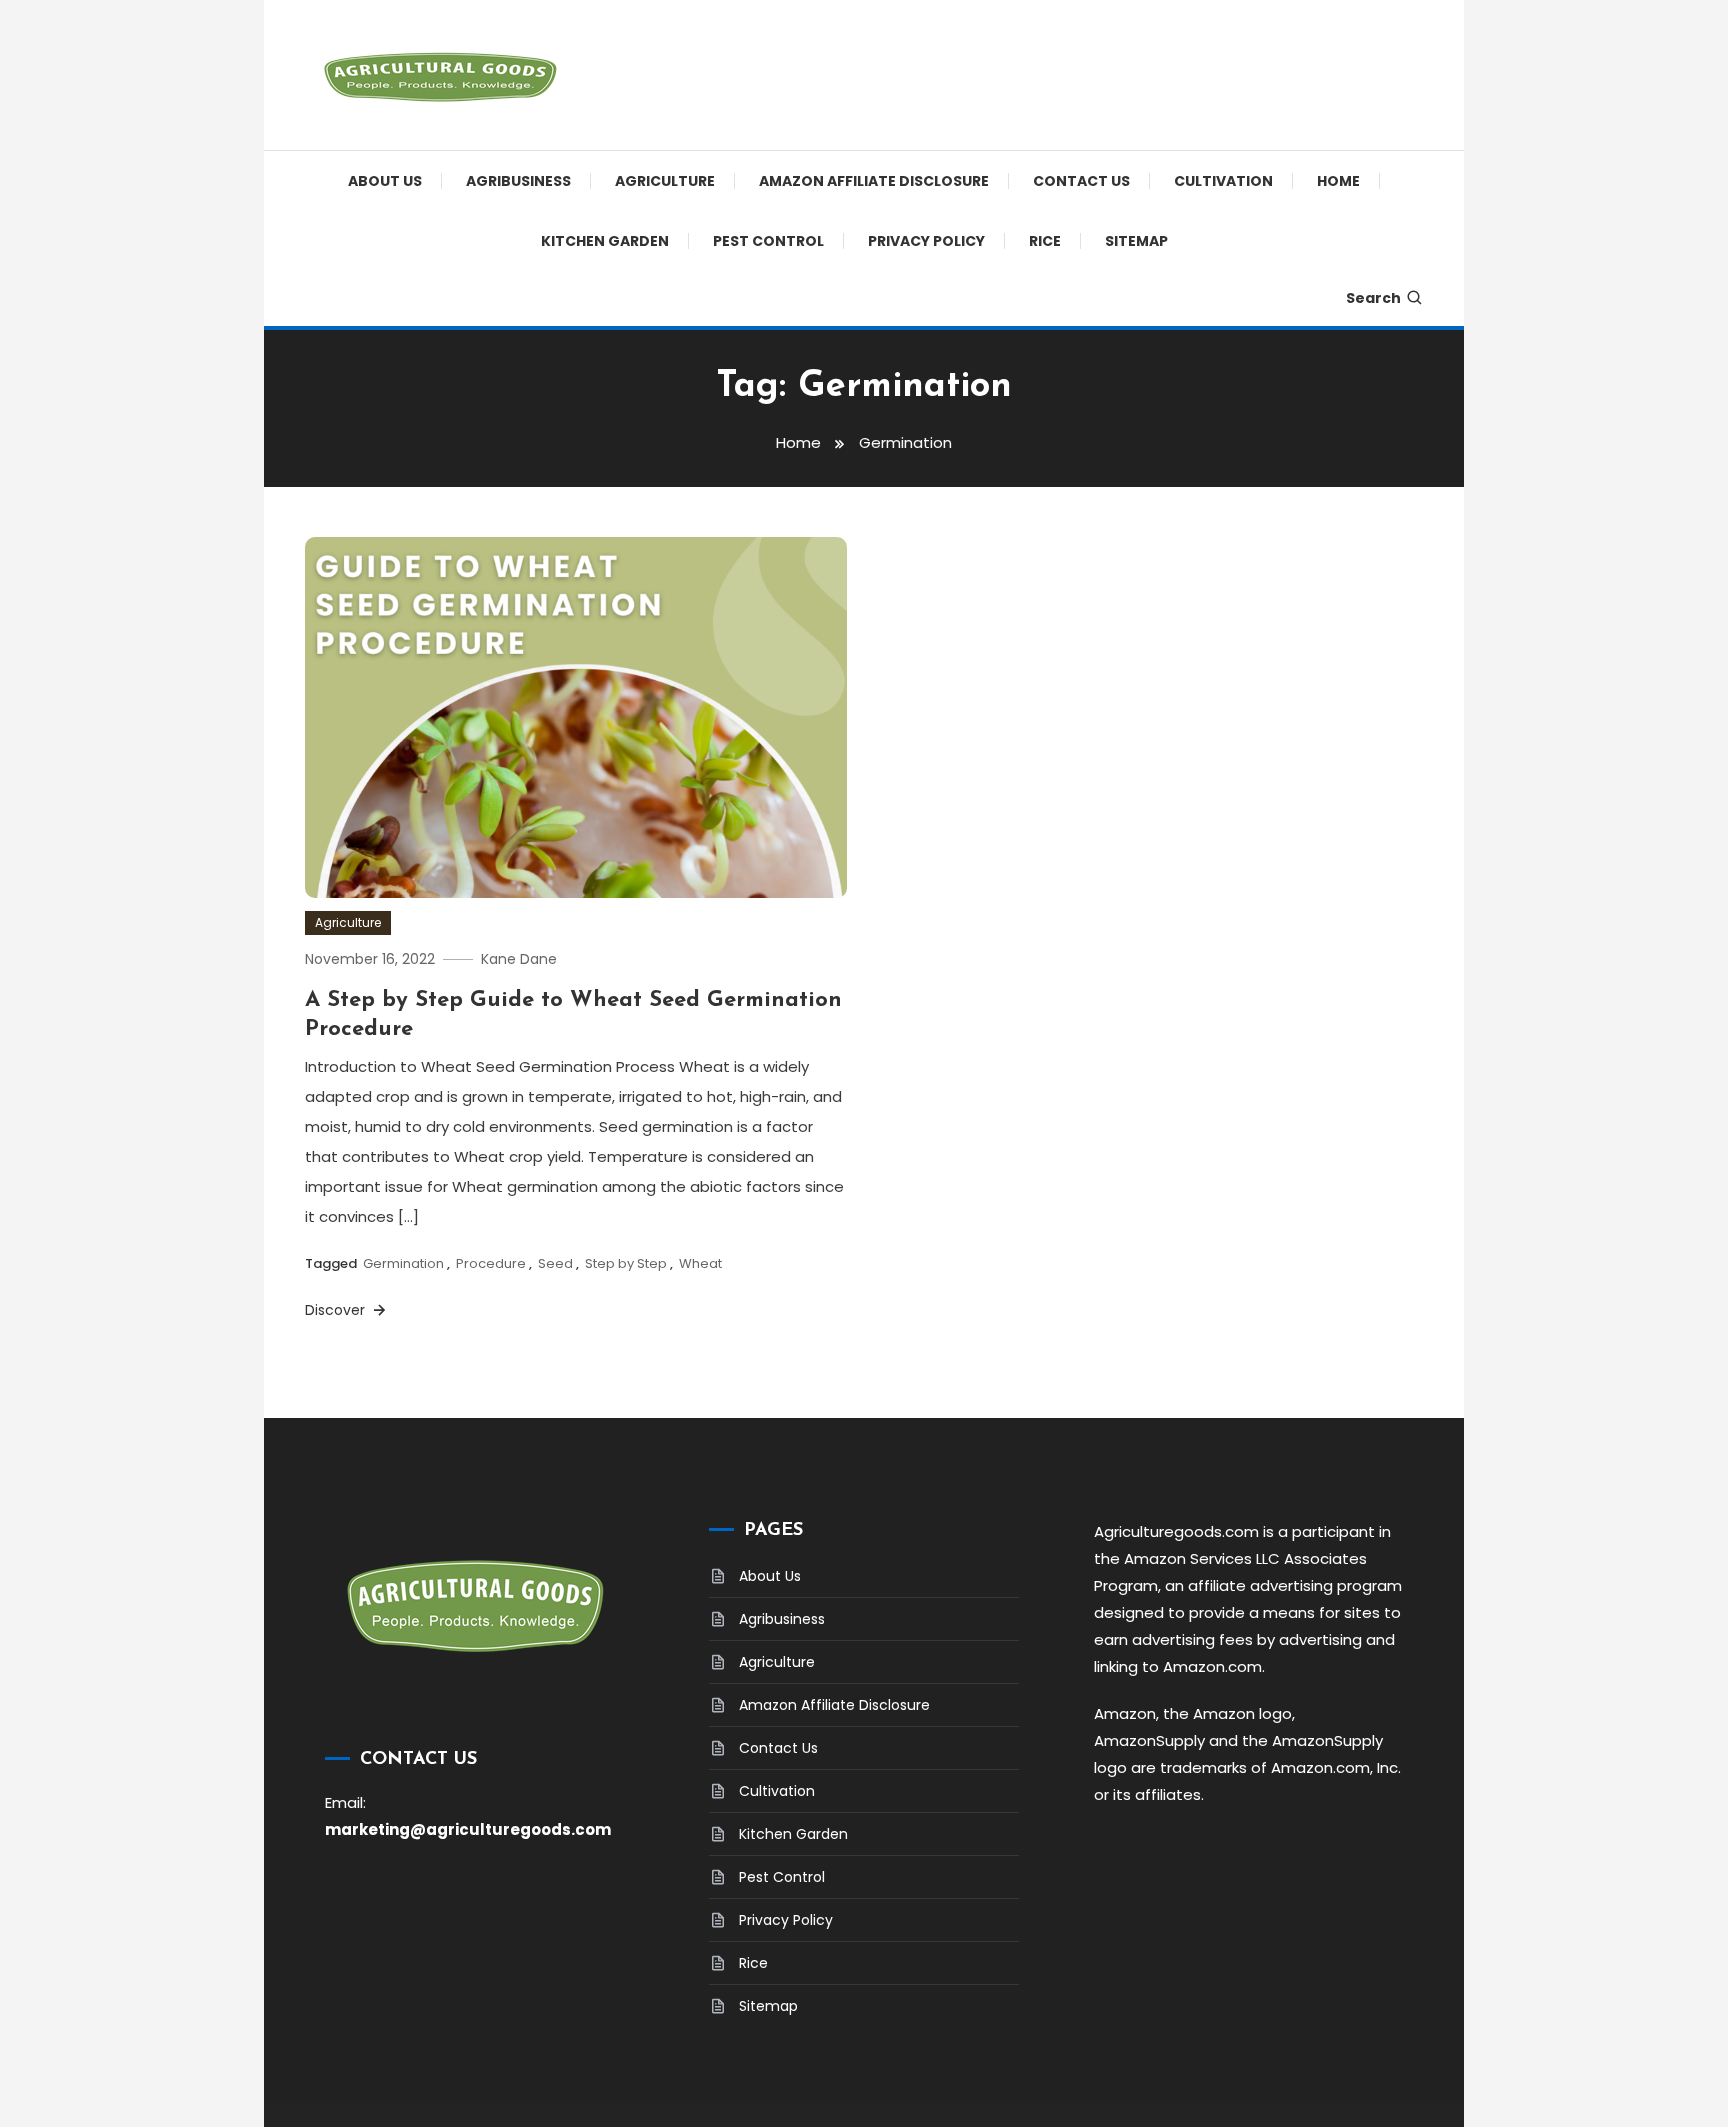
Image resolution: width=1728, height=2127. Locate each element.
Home (1338, 181)
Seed (555, 1263)
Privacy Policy (926, 241)
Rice (1045, 241)
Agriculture (665, 181)
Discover (337, 1310)
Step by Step (626, 1263)
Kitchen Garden (605, 241)
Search (1373, 298)
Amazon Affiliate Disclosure (874, 181)
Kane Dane (519, 959)
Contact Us (1081, 181)
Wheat (700, 1263)
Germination (403, 1263)
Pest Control (768, 241)
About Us (385, 181)
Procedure (491, 1263)
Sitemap (1136, 241)
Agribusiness (518, 181)
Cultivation (1223, 181)
